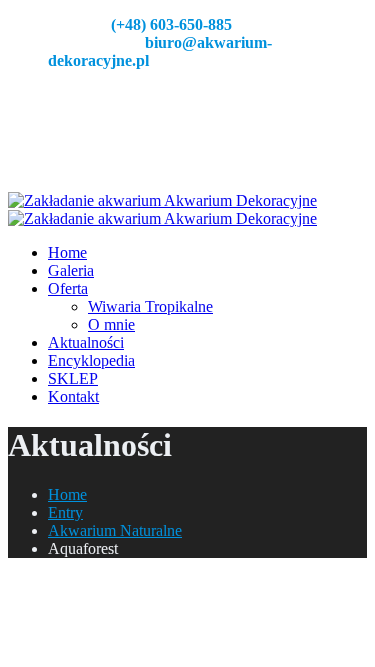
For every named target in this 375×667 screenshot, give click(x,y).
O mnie (111, 324)
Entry (65, 512)
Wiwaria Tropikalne (150, 306)
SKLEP (73, 378)
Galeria (71, 270)
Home (67, 252)
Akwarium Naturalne (115, 530)
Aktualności (86, 342)
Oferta (68, 288)
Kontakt (73, 396)
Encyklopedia (91, 360)
